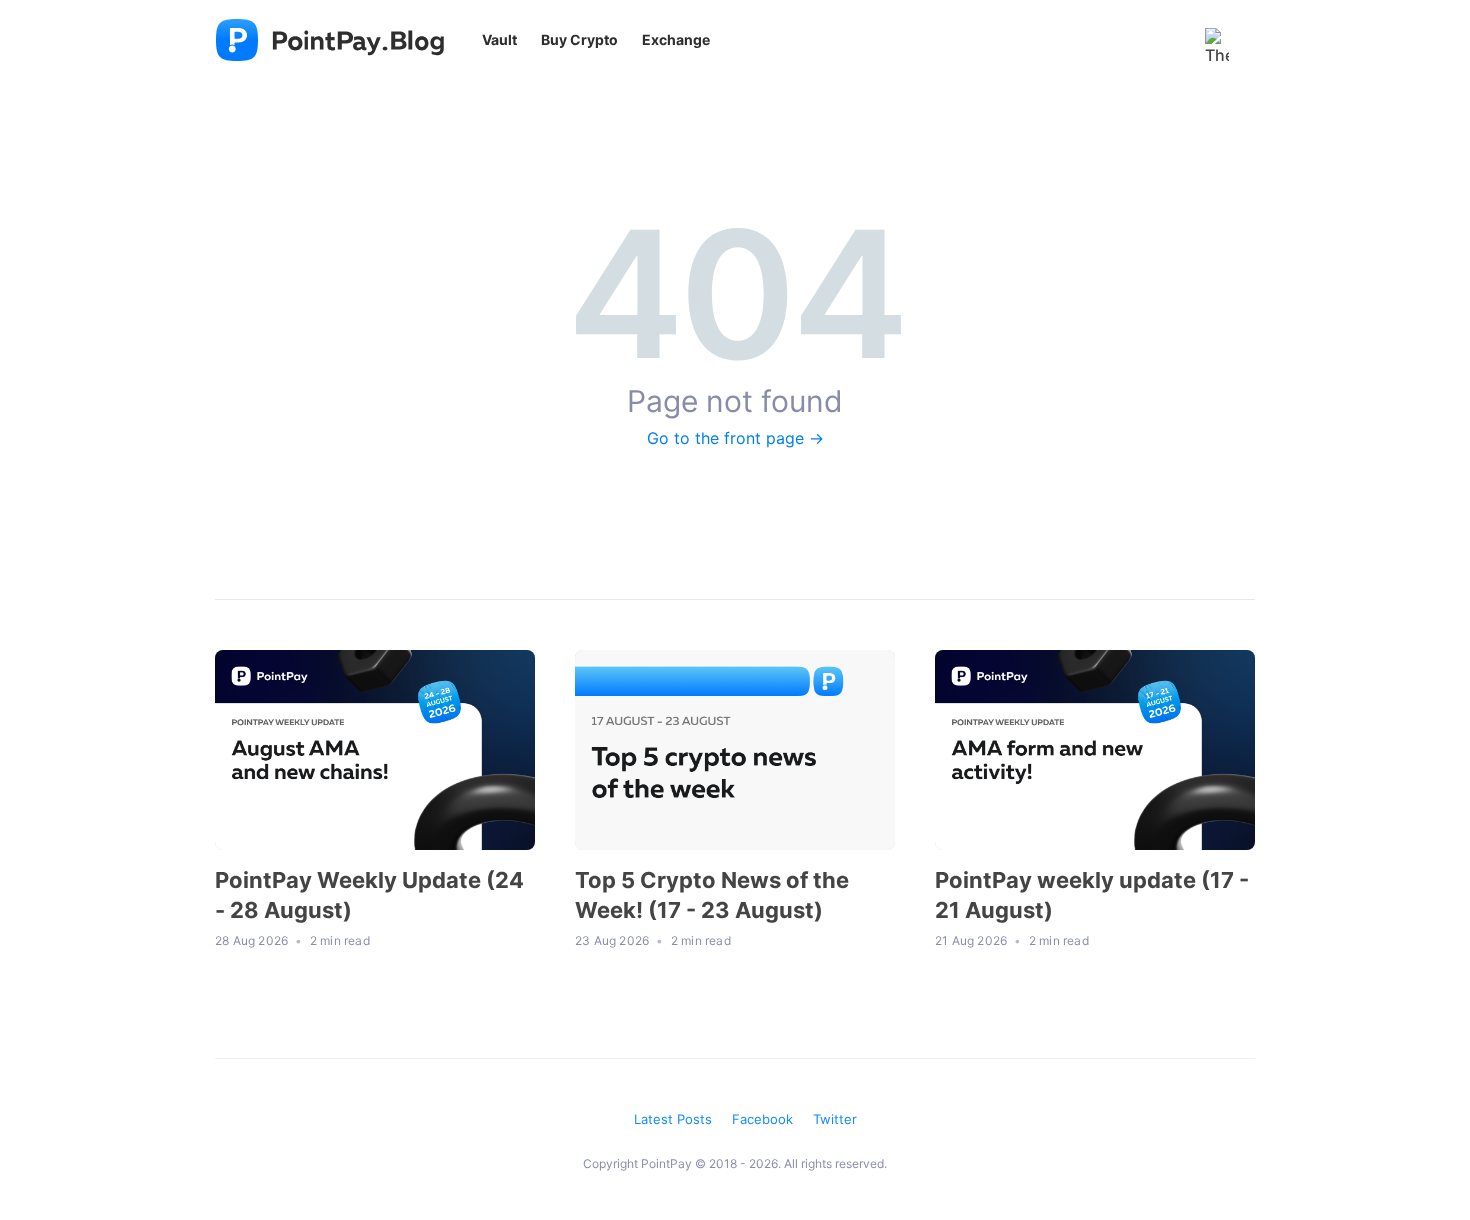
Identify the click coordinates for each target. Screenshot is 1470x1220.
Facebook (762, 1119)
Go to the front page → (735, 438)
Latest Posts (673, 1119)
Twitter (835, 1119)
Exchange (676, 39)
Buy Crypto (579, 39)
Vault (499, 39)
